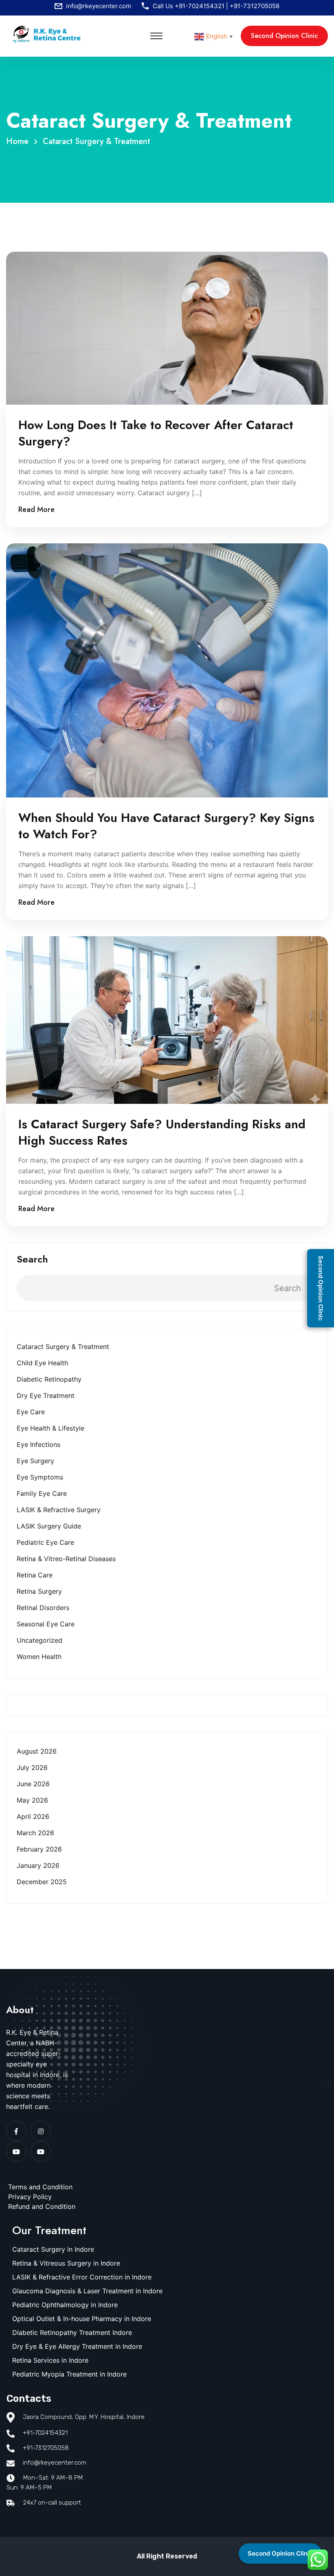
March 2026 (35, 1833)
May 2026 (32, 1800)
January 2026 (38, 1865)
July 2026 (32, 1768)
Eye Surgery (35, 1461)
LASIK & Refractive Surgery (59, 1510)
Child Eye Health (42, 1363)
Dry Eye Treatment (46, 1395)
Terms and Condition (40, 2187)
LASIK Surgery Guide (49, 1526)
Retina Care (35, 1575)
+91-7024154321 (200, 6)
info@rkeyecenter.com (99, 6)
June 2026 (33, 1784)
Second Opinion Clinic (280, 2553)
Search (32, 1259)
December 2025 (42, 1882)
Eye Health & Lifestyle (51, 1428)
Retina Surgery (39, 1591)
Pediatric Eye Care (45, 1542)
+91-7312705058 (255, 6)
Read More (36, 509)
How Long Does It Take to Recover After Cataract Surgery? (156, 433)
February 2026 (39, 1849)
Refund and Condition (42, 2206)
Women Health (39, 1657)
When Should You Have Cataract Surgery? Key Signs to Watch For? (166, 826)
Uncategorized (40, 1640)
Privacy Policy (30, 2197)
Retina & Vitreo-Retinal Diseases (66, 1559)
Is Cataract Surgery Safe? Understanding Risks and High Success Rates (162, 1132)
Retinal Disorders (43, 1608)
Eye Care (31, 1412)
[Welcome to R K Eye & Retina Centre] (47, 33)
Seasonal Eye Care (46, 1624)
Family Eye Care (42, 1493)
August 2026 (37, 1751)
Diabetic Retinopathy (49, 1379)
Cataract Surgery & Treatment (96, 141)
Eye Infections (38, 1444)
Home (20, 141)
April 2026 (33, 1816)
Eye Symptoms (40, 1477)
